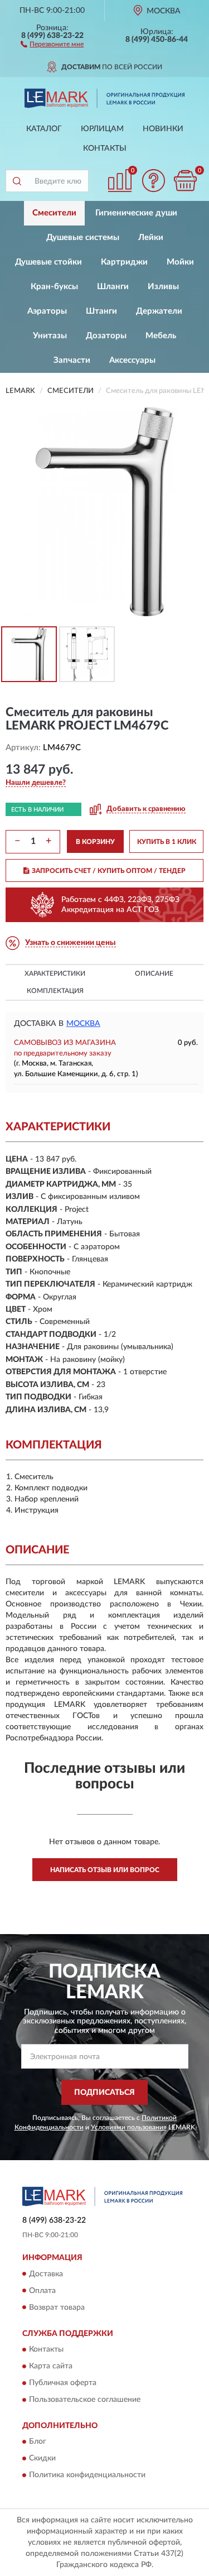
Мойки (180, 262)
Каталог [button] (44, 129)
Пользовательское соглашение (85, 2400)
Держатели (159, 311)
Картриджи (124, 262)
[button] (52, 44)
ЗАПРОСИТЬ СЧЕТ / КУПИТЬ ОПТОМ (109, 871)
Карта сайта (51, 2366)
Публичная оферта (63, 2383)
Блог (38, 2442)
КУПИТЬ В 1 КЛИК (167, 842)
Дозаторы (106, 336)
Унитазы (50, 336)
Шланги (113, 287)
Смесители (54, 213)
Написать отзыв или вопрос (105, 1870)
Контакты (105, 148)
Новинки (163, 129)
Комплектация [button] (55, 991)
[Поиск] (17, 181)
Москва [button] (83, 1024)
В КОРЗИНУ (95, 842)
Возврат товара (57, 2308)
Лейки (151, 238)
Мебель (161, 336)
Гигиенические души (136, 213)
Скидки (42, 2459)
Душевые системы (83, 238)
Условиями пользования (129, 2127)
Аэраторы (47, 311)
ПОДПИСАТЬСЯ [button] (104, 2093)
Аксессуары (132, 360)
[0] (185, 181)
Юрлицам (102, 129)
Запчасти (72, 360)
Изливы (163, 287)
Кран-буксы (54, 287)
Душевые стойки (48, 262)
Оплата (42, 2291)
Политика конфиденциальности (87, 2476)
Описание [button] (154, 973)
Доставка (46, 2274)
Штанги (101, 311)
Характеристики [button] (55, 973)
